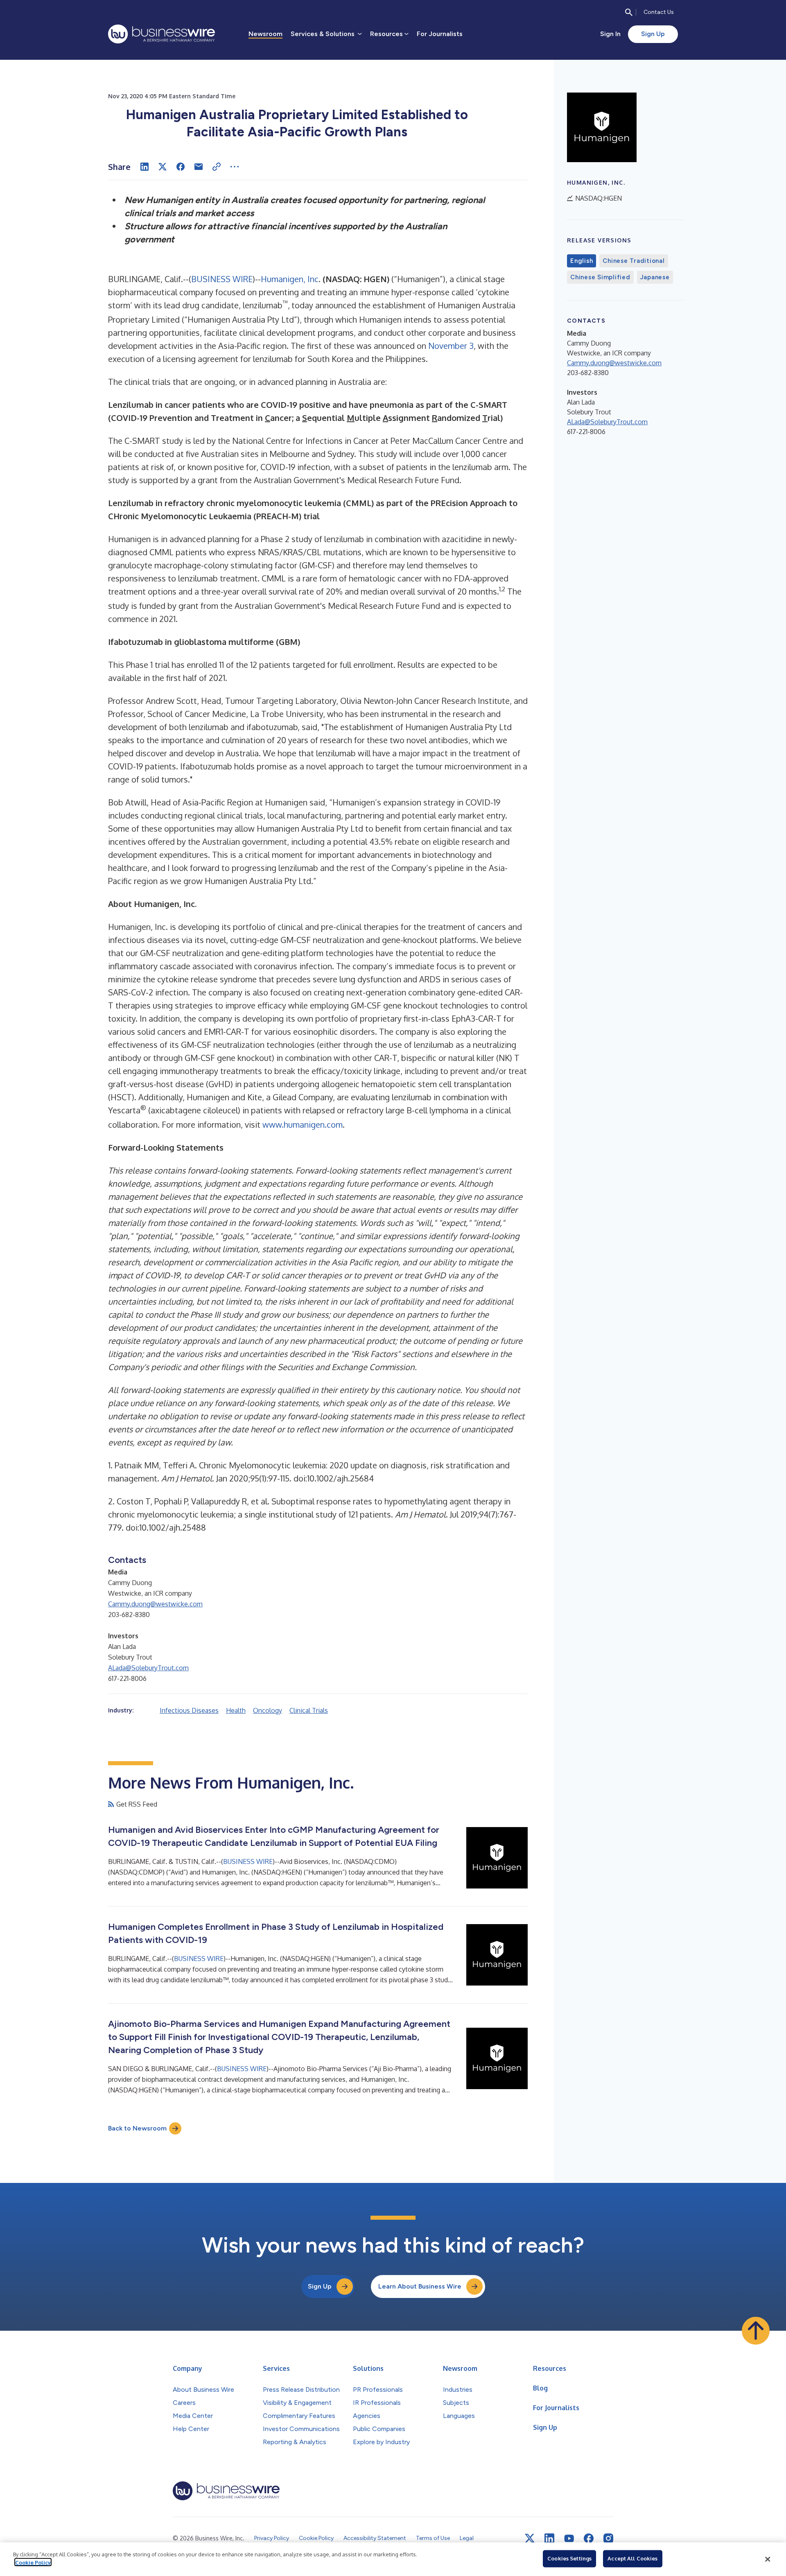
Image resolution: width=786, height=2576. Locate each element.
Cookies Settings (569, 2558)
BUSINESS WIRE (222, 279)
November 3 (451, 346)
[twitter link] (530, 2538)
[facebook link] (589, 2538)
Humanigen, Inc (290, 279)
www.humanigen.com (303, 1124)
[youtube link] (569, 2539)
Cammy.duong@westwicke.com (155, 1604)
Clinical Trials (309, 1710)
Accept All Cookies (632, 2558)
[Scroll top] (756, 2331)
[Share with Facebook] (181, 167)
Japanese (655, 277)
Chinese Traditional (634, 261)
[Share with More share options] (235, 167)
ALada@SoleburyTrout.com (148, 1668)
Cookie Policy (33, 2562)
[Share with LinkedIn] (145, 167)
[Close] (768, 2559)
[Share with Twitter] (163, 167)
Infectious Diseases (189, 1710)
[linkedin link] (549, 2538)
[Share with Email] (199, 167)
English (582, 261)
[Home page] (161, 34)
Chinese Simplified (600, 277)
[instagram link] (608, 2538)
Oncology (268, 1710)
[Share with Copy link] (217, 167)
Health (236, 1710)
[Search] (629, 12)
